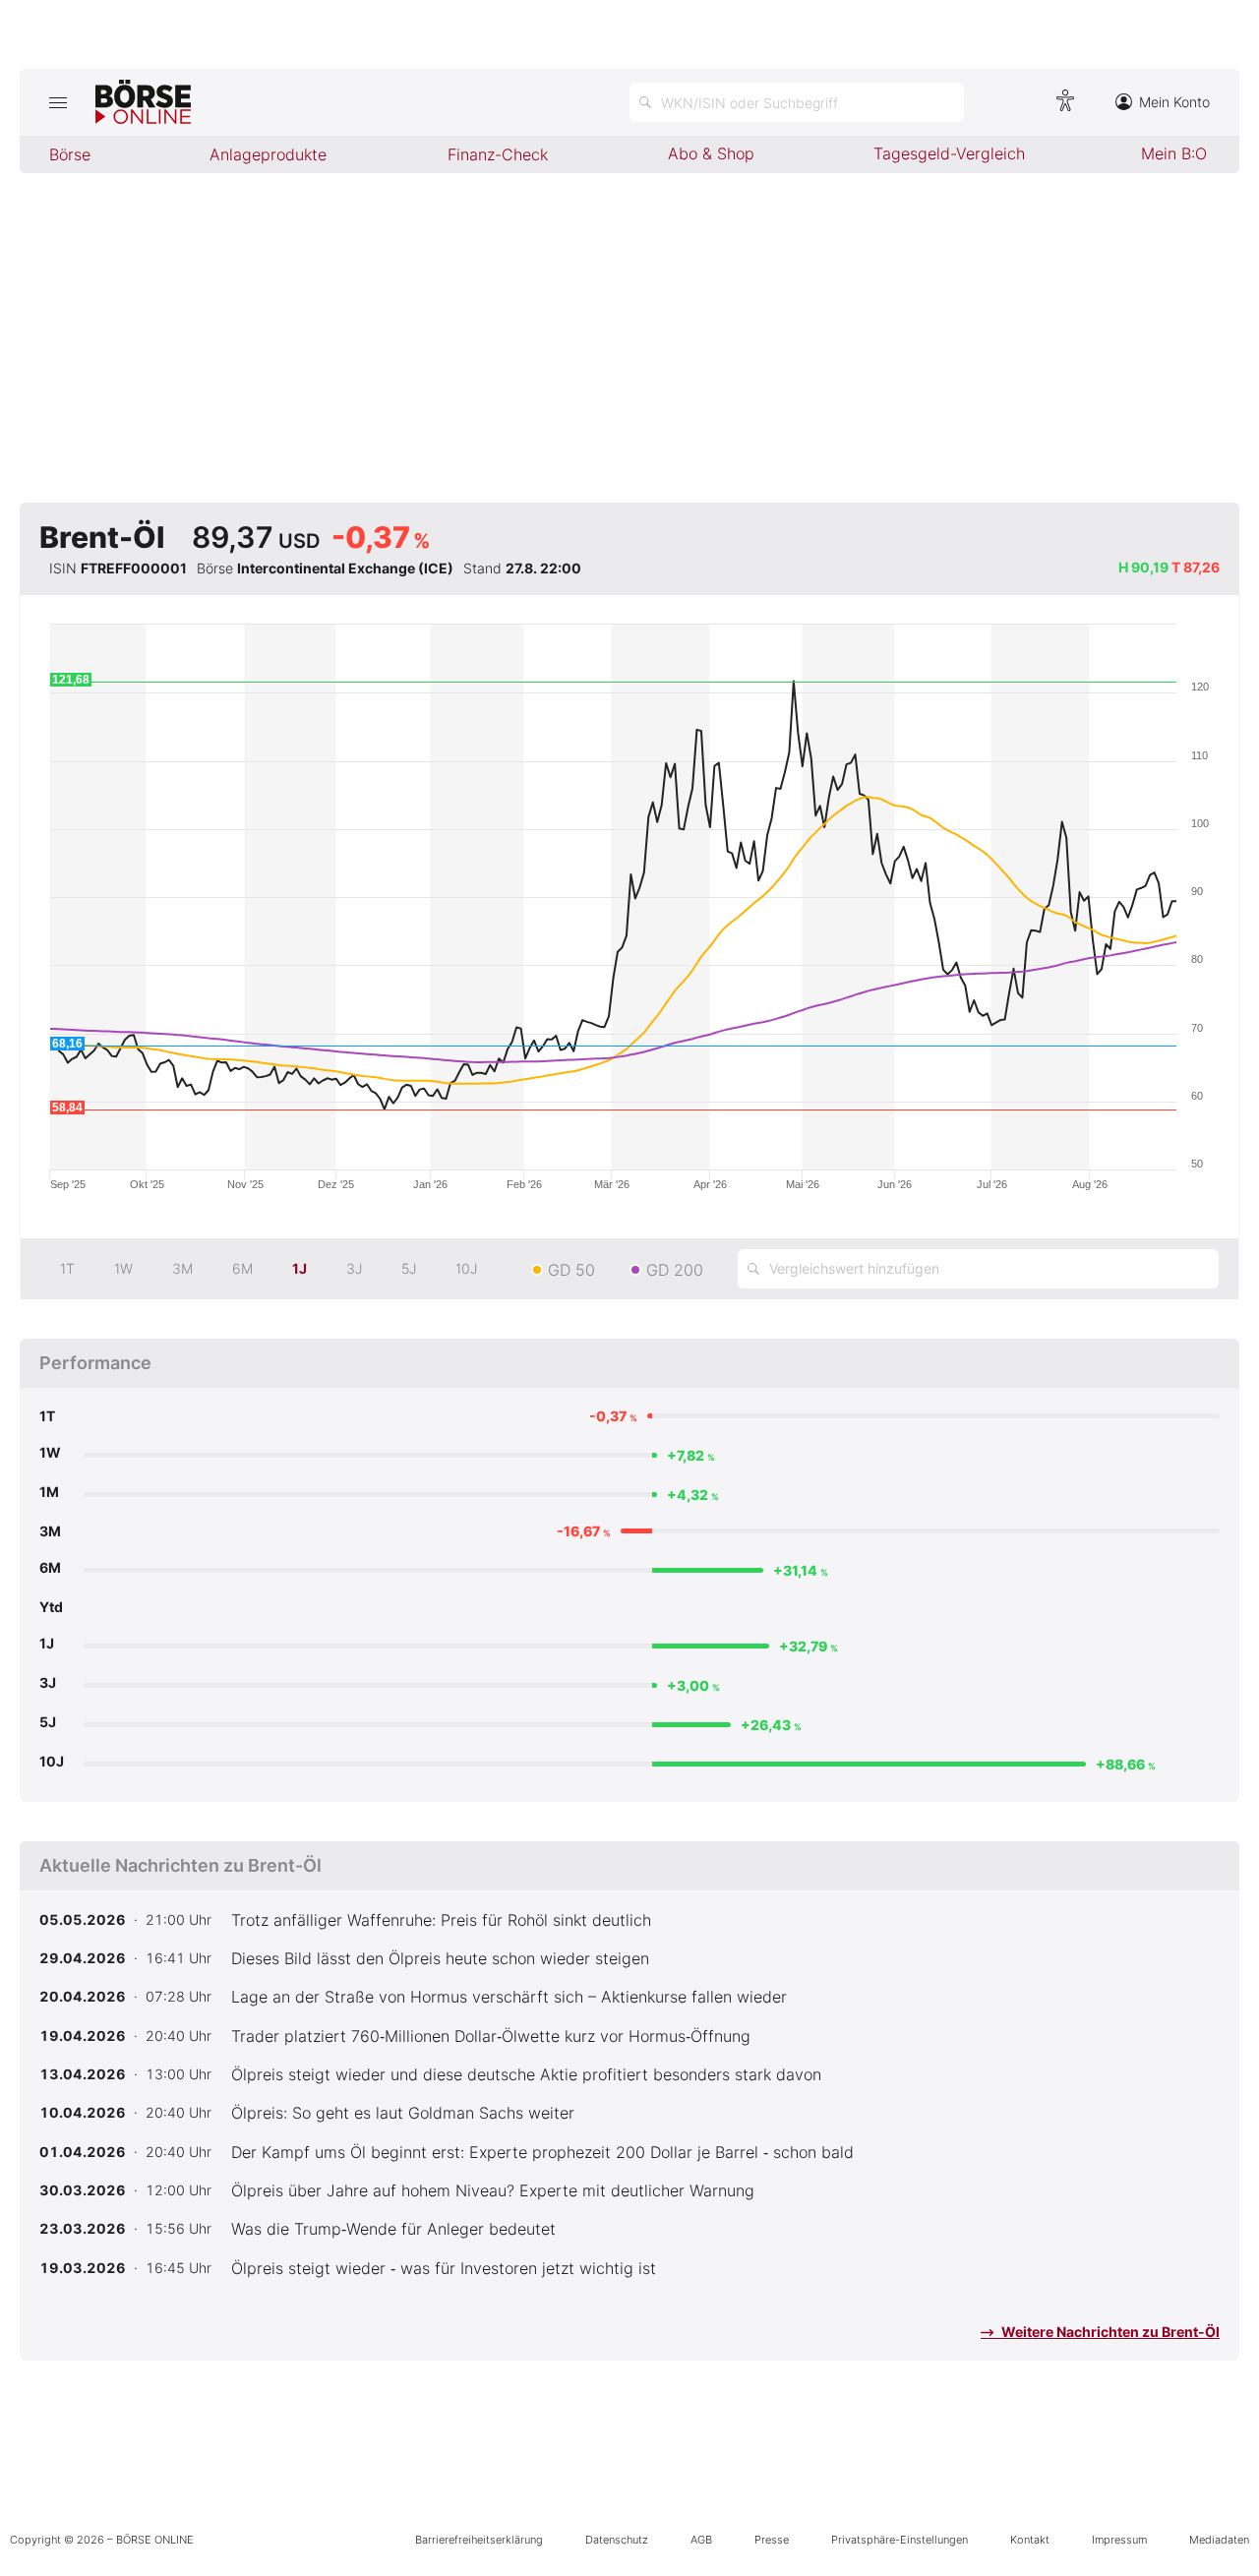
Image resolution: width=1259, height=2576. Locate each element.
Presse (772, 2540)
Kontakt (1030, 2540)
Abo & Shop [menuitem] (711, 153)
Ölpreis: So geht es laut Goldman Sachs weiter (403, 2113)
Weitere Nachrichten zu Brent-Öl (1109, 2332)
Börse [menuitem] (70, 154)
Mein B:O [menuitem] (1174, 153)
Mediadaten (1219, 2540)
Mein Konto (1174, 102)
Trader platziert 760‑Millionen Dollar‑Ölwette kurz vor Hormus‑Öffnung (491, 2036)
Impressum (1119, 2540)
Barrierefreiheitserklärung (479, 2540)
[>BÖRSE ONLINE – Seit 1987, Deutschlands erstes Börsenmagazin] (143, 102)
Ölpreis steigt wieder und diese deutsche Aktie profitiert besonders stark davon (526, 2074)
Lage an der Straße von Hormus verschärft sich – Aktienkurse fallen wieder (509, 1997)
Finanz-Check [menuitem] (498, 154)
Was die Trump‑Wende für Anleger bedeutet (393, 2229)
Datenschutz (617, 2540)
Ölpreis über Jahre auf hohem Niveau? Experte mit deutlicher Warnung (493, 2190)
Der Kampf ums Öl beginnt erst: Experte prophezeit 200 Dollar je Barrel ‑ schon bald (542, 2152)
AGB (701, 2540)
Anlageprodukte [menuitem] (268, 154)
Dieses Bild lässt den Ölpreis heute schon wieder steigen (440, 1958)
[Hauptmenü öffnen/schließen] (58, 102)
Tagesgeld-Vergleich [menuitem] (949, 153)
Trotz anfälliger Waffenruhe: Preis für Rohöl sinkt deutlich (441, 1920)
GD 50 (571, 1270)
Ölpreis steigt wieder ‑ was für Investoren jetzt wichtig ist (444, 2268)
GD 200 (675, 1270)
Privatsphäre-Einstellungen (899, 2540)
